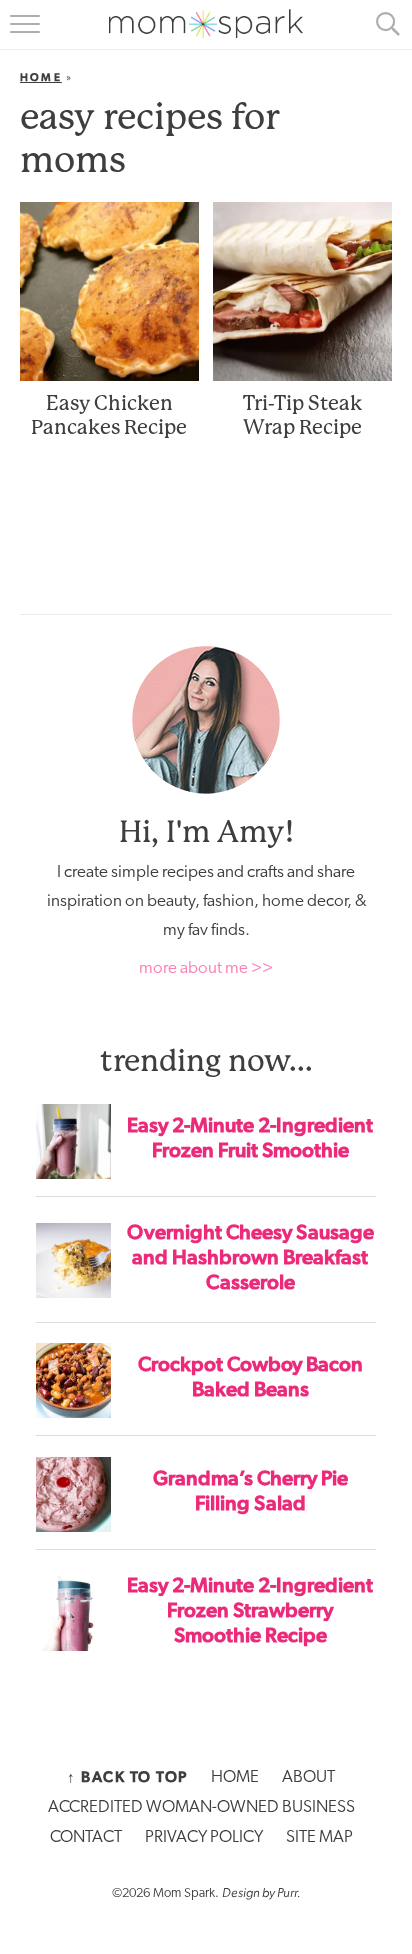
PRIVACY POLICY (204, 1837)
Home (41, 77)
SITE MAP (319, 1837)
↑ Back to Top (127, 1777)
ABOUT (308, 1777)
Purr (287, 1892)
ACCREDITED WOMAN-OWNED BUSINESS (201, 1807)
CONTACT (86, 1837)
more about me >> (206, 968)
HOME (235, 1777)
